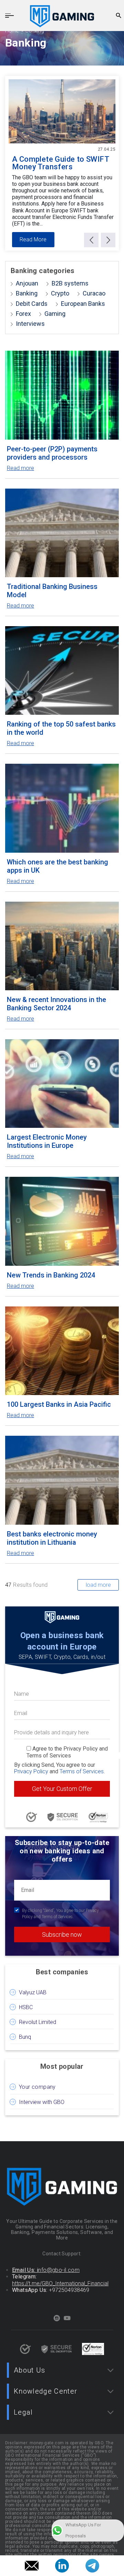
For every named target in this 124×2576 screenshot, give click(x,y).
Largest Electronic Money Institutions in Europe (47, 1141)
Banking (27, 293)
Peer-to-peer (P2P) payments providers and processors (52, 453)
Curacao (94, 293)
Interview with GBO (42, 2102)
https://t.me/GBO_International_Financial (60, 2283)
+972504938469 (69, 2290)
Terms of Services (82, 1771)
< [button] (91, 240)
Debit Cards (32, 304)
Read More (33, 239)
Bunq (25, 2037)
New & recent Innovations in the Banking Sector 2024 (56, 1004)
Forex (23, 314)
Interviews (30, 324)
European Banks (83, 304)
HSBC (26, 2007)
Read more (20, 468)
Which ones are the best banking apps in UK (58, 866)
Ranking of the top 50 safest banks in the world (61, 728)
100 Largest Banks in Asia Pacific (59, 1404)
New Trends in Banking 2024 (51, 1275)
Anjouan (27, 283)
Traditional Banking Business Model (52, 591)
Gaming (55, 314)
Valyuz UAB (33, 1992)
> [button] (108, 240)
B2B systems (70, 283)
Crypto (60, 293)
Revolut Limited (38, 2022)
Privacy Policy (31, 1771)
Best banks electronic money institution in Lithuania (52, 1538)
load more (98, 1585)
